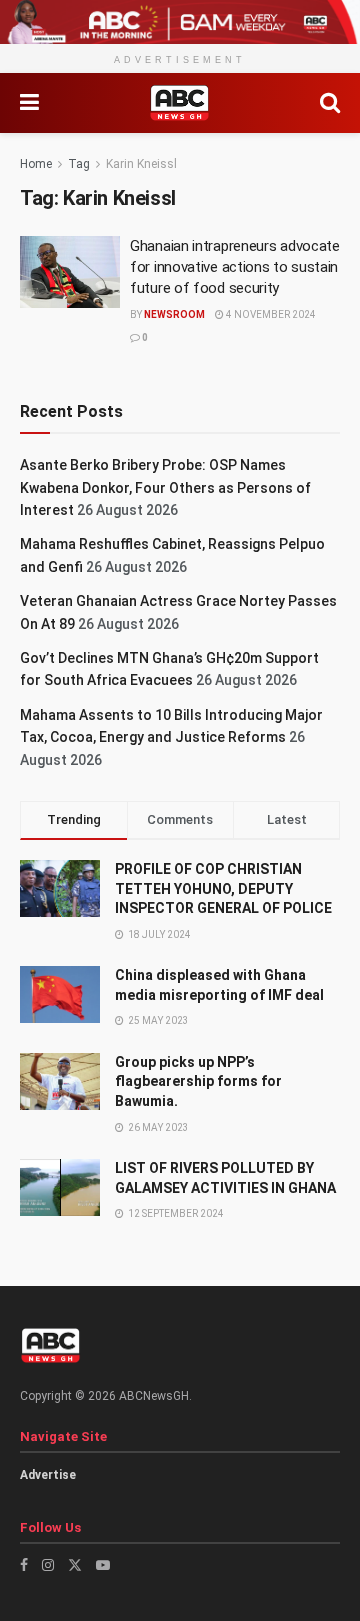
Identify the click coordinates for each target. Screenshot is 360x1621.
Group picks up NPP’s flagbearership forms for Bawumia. (198, 1081)
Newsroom (174, 314)
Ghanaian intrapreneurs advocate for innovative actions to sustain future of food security (235, 267)
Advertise (48, 1475)
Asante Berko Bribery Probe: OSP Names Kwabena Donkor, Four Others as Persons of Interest (165, 487)
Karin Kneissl (141, 164)
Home (36, 164)
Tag (79, 164)
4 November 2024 (270, 314)
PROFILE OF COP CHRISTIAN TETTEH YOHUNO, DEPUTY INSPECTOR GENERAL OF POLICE (223, 888)
